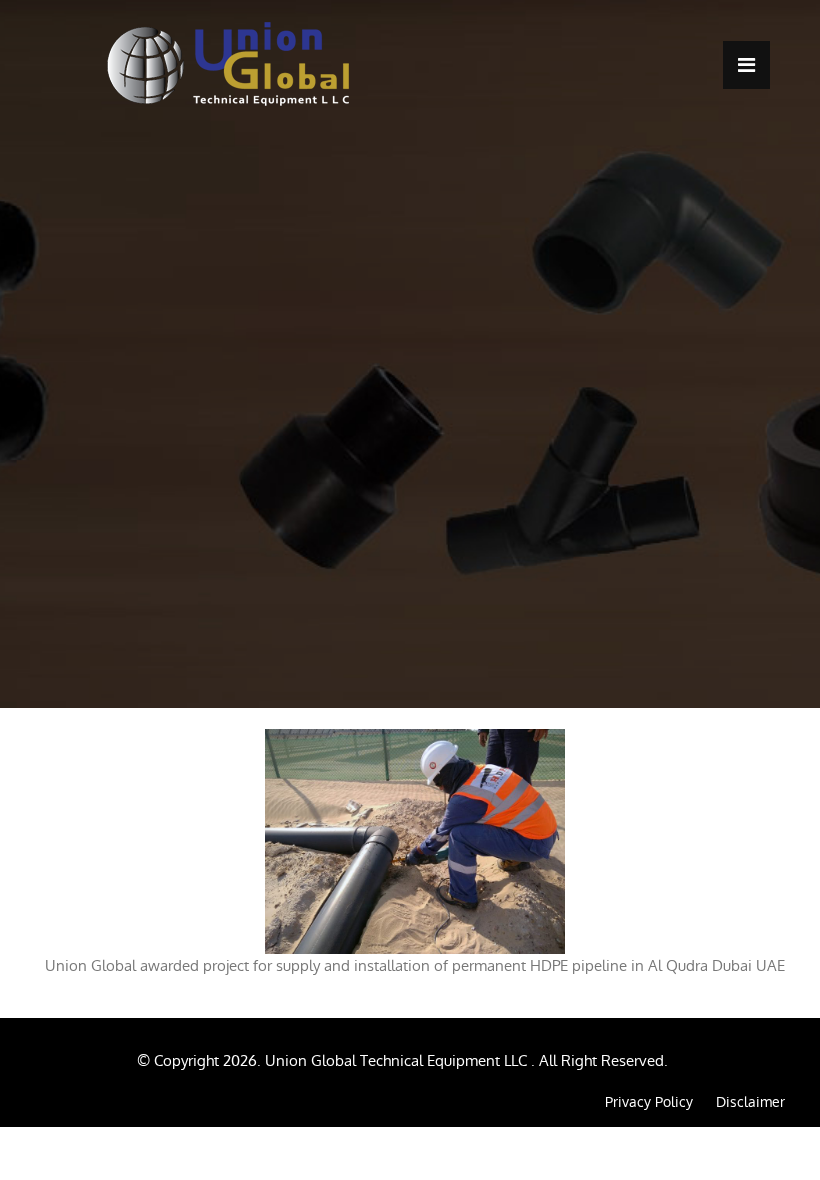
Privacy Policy (649, 1102)
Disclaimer (750, 1102)
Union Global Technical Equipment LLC (398, 1060)
